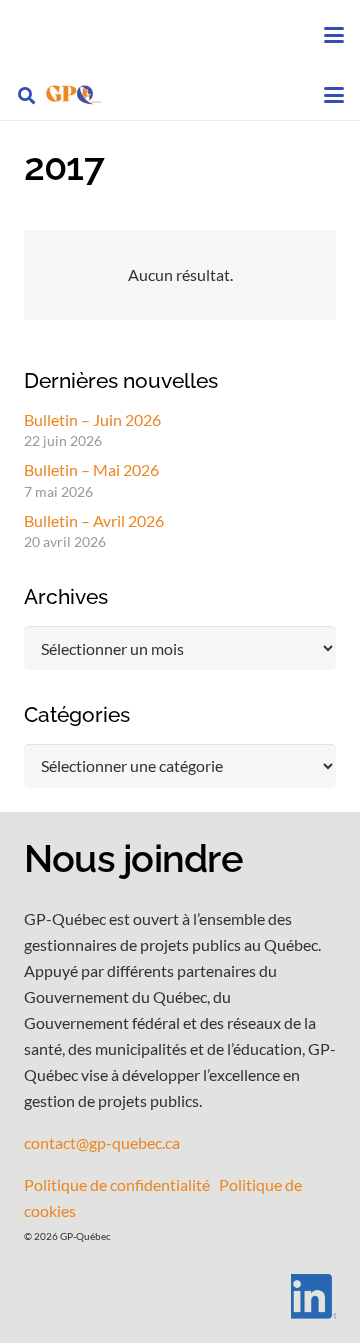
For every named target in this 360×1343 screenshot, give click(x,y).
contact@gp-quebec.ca (102, 1142)
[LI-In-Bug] (180, 1296)
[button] (334, 35)
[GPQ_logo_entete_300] (73, 95)
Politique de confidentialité (117, 1184)
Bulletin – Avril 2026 (94, 520)
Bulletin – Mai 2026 (91, 469)
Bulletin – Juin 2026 (92, 419)
